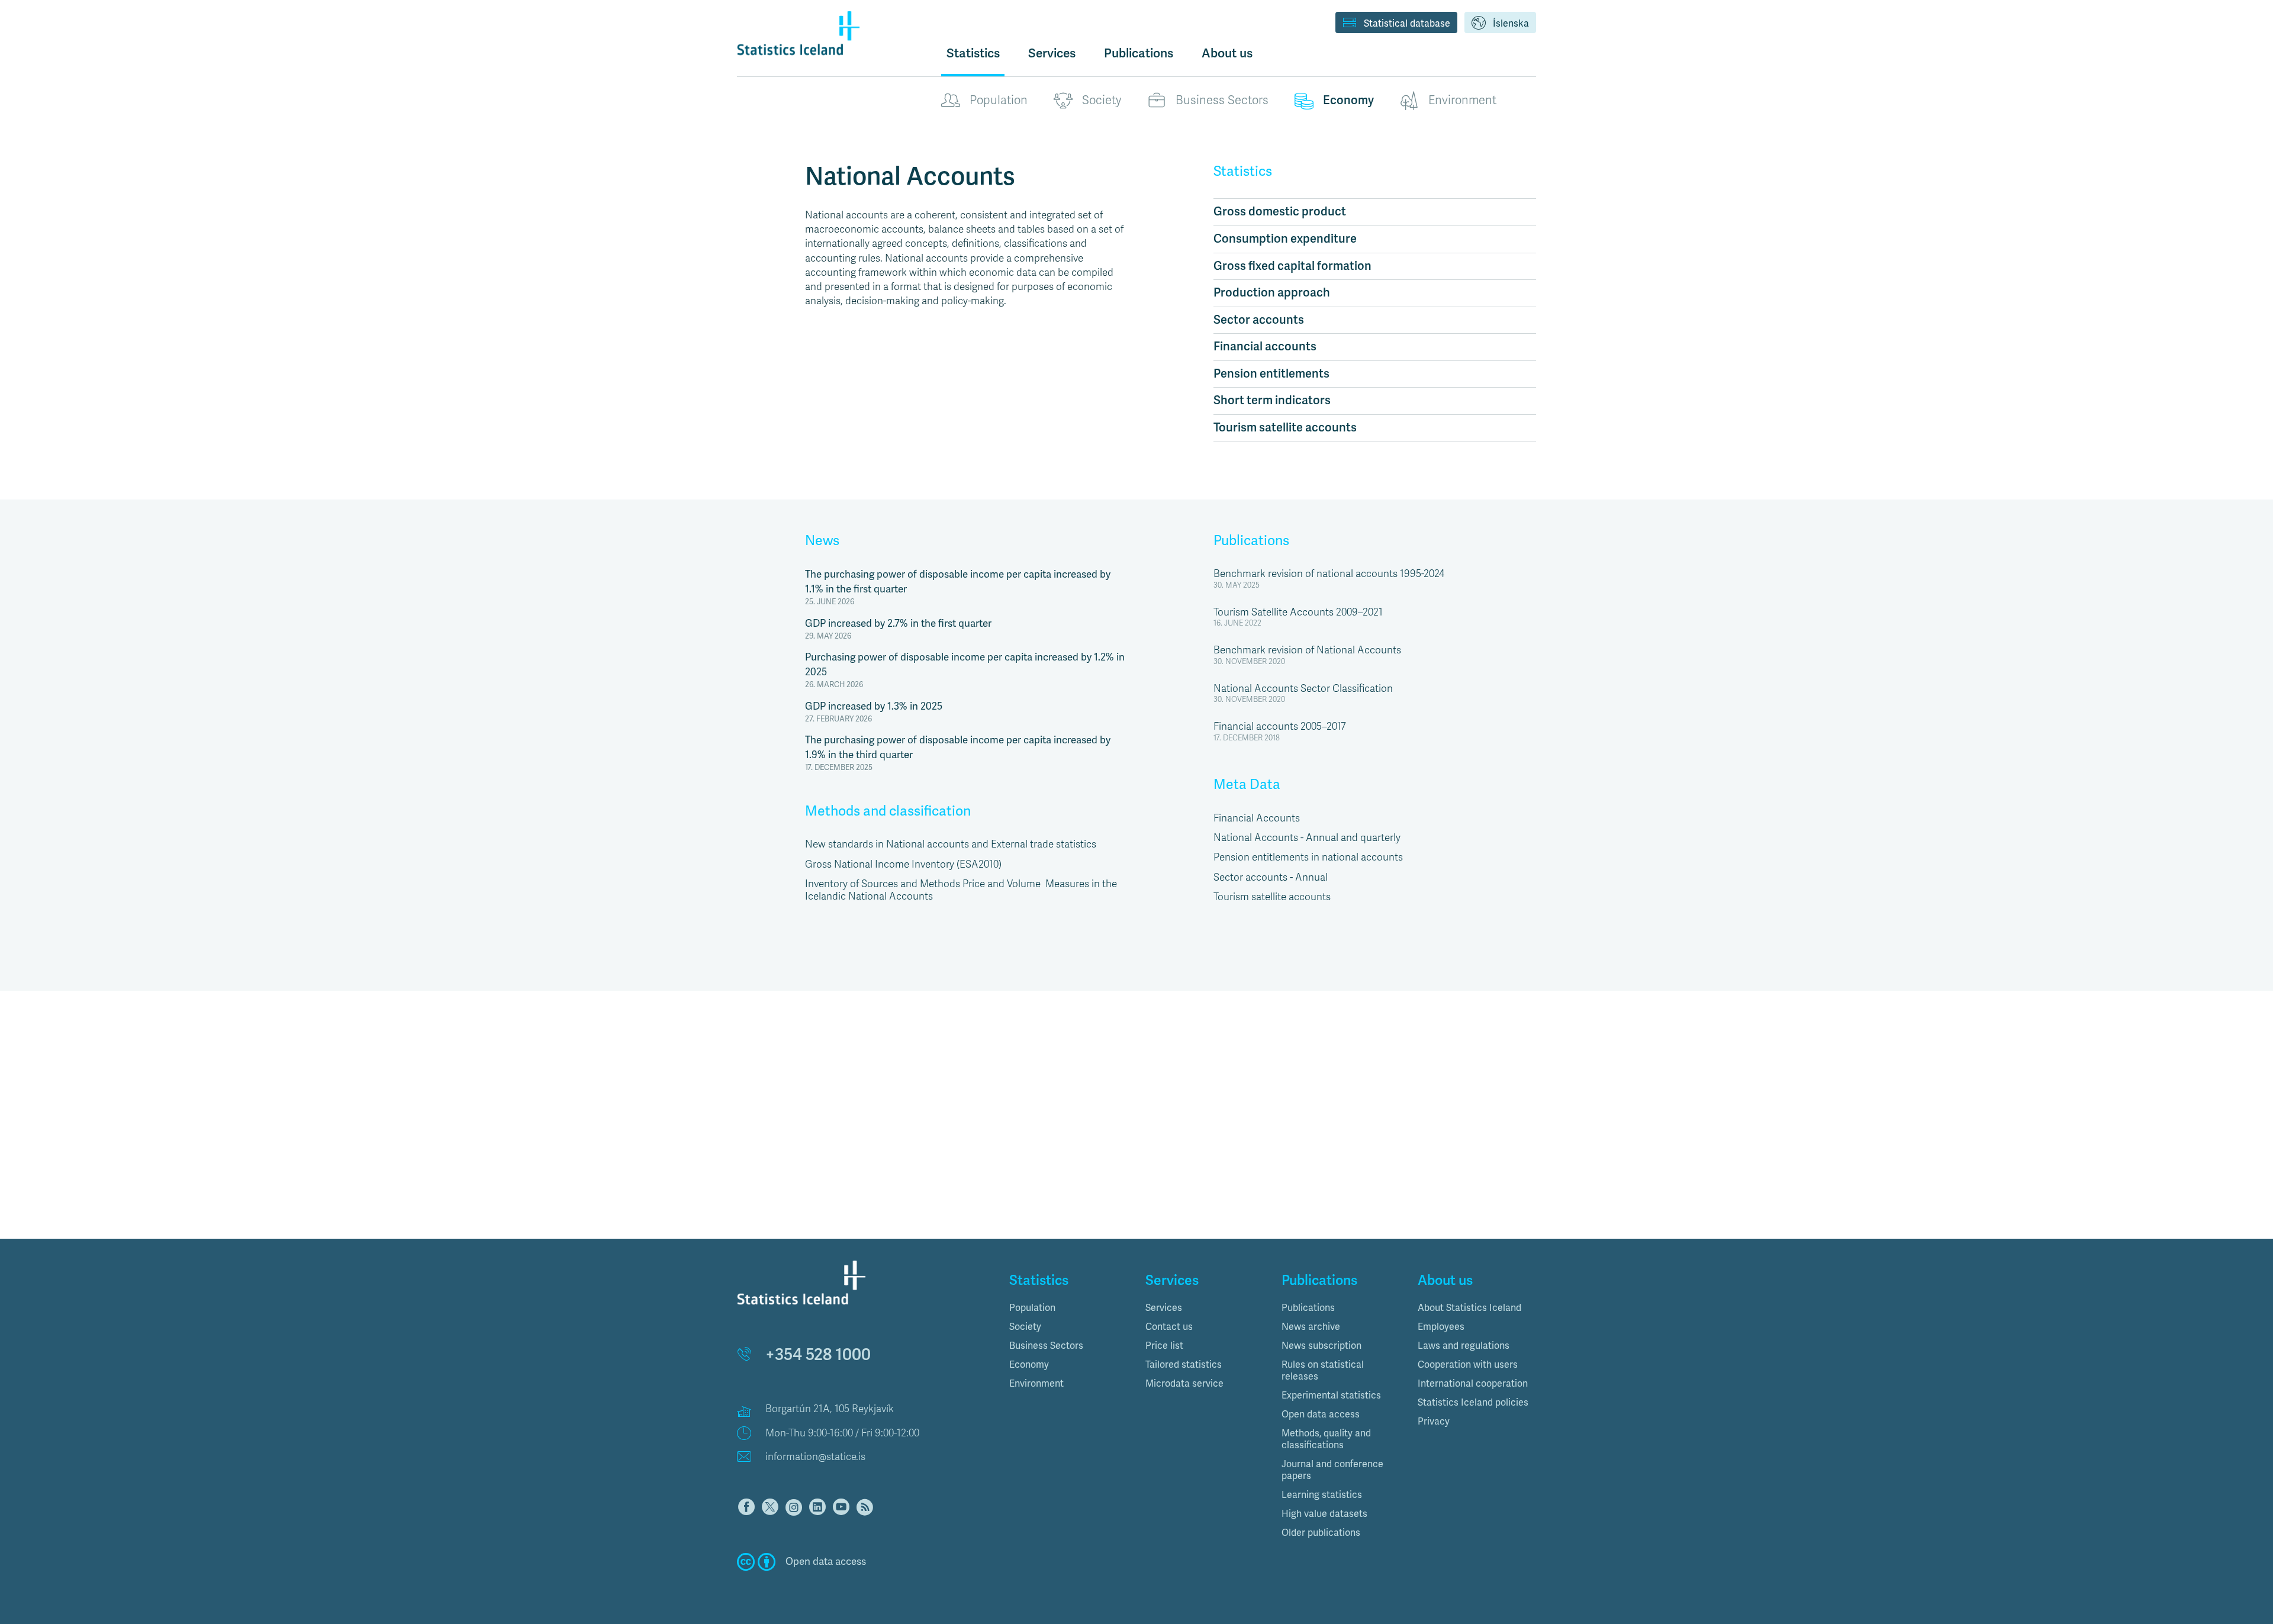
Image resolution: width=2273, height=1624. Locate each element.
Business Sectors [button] (1046, 1346)
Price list (1164, 1346)
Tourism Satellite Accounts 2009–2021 (1298, 612)
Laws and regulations (1464, 1346)
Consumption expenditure (1285, 239)
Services (1164, 1308)
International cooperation (1473, 1384)
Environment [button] (1036, 1384)
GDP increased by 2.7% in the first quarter (898, 623)
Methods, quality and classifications (1326, 1439)
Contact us (1169, 1327)
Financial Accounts (1257, 818)
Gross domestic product (1280, 212)
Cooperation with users (1468, 1365)
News (822, 541)
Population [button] (1032, 1308)
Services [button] (1052, 53)
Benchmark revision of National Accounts (1307, 650)
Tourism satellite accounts (1285, 428)
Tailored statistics (1184, 1365)
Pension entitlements (1271, 374)
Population (999, 100)
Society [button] (1025, 1327)
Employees (1441, 1327)
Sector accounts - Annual (1271, 877)
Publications (1251, 541)
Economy (1348, 100)
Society (1102, 100)
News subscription (1321, 1346)
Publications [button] (1139, 53)
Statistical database (1407, 24)
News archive (1311, 1327)
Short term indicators (1272, 400)
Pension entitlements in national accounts (1308, 857)
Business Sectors (1222, 100)
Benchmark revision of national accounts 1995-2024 (1329, 574)
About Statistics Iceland (1469, 1308)
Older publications (1321, 1533)
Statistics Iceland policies (1473, 1403)
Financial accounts (1265, 347)
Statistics (973, 53)
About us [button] (1227, 53)
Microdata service (1184, 1384)
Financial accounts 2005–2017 (1280, 726)
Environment (1462, 100)
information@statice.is (815, 1457)
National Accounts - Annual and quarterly (1307, 838)
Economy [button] (1029, 1365)
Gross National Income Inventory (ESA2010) (903, 864)
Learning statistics (1322, 1495)
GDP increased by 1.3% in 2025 (874, 706)
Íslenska (1511, 24)
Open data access (1321, 1414)
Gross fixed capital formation (1292, 266)
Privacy (1434, 1422)
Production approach (1272, 293)
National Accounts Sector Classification (1303, 689)
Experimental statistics (1331, 1396)
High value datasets (1324, 1514)
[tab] (1068, 1308)
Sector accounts (1259, 320)
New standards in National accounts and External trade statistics (951, 844)
